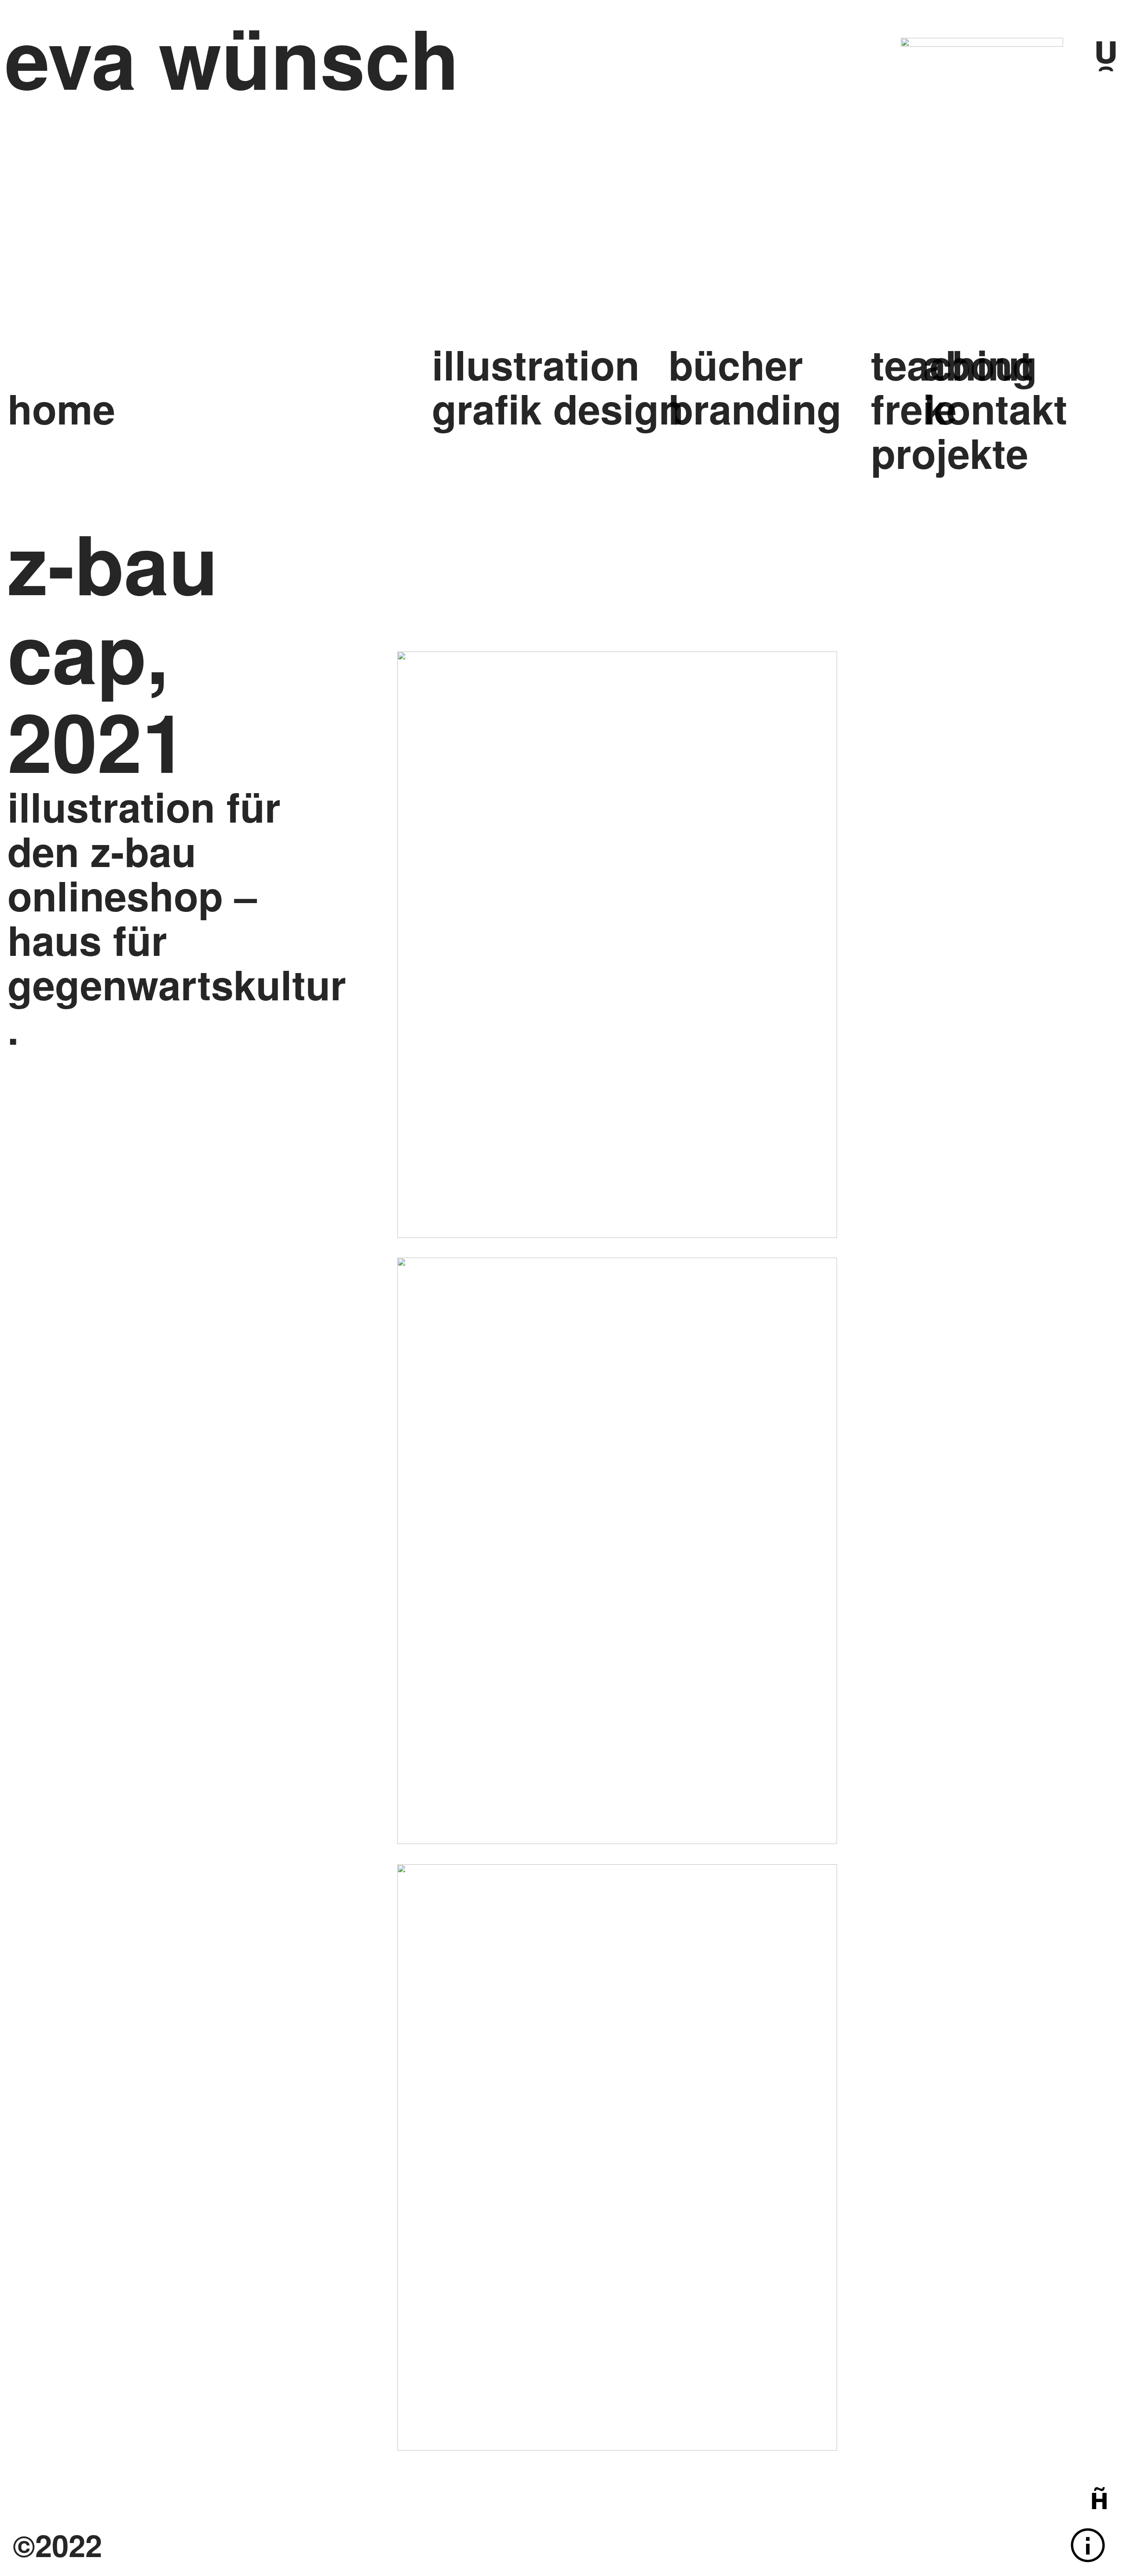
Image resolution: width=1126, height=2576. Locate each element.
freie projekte (950, 430)
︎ (1099, 2497)
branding (755, 408)
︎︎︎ (1106, 47)
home (61, 408)
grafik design (558, 408)
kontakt (1002, 408)
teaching (954, 364)
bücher (736, 364)
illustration (536, 364)
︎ (1088, 2545)
